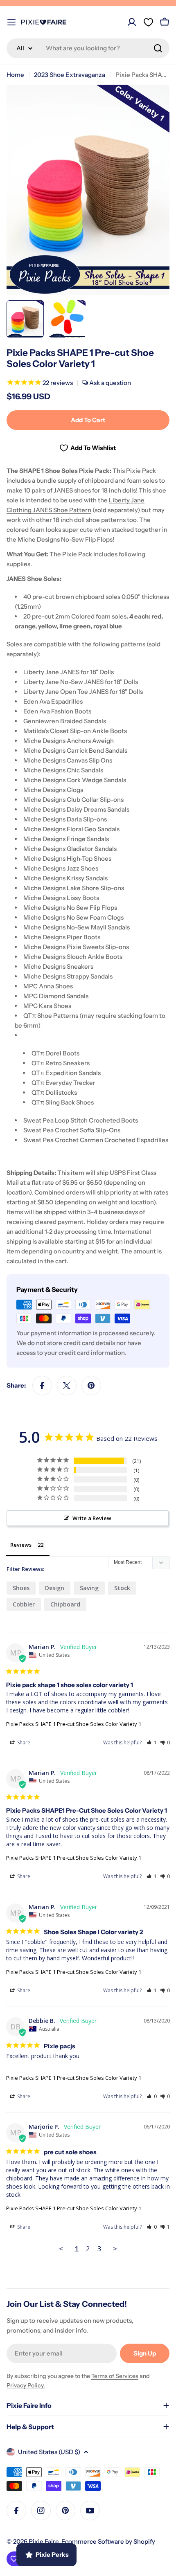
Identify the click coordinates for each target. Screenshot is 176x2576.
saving (89, 1588)
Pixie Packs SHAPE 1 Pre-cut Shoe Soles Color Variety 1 (74, 1724)
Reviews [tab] (21, 1545)
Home (15, 75)
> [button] (115, 2249)
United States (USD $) (49, 2452)
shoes (21, 1588)
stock (122, 1588)
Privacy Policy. (26, 2385)
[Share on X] (67, 1386)
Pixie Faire (44, 2541)
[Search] (158, 48)
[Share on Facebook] (42, 1386)
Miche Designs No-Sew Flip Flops (65, 539)
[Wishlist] (148, 22)
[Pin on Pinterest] (91, 1386)
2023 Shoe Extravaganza (70, 75)
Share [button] (23, 1742)
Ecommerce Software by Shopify (108, 2541)
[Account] (132, 22)
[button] (152, 1742)
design (55, 1588)
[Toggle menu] (11, 22)
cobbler (24, 1604)
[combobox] (88, 48)
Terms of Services (115, 2376)
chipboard (65, 1604)
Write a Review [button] (92, 1518)
